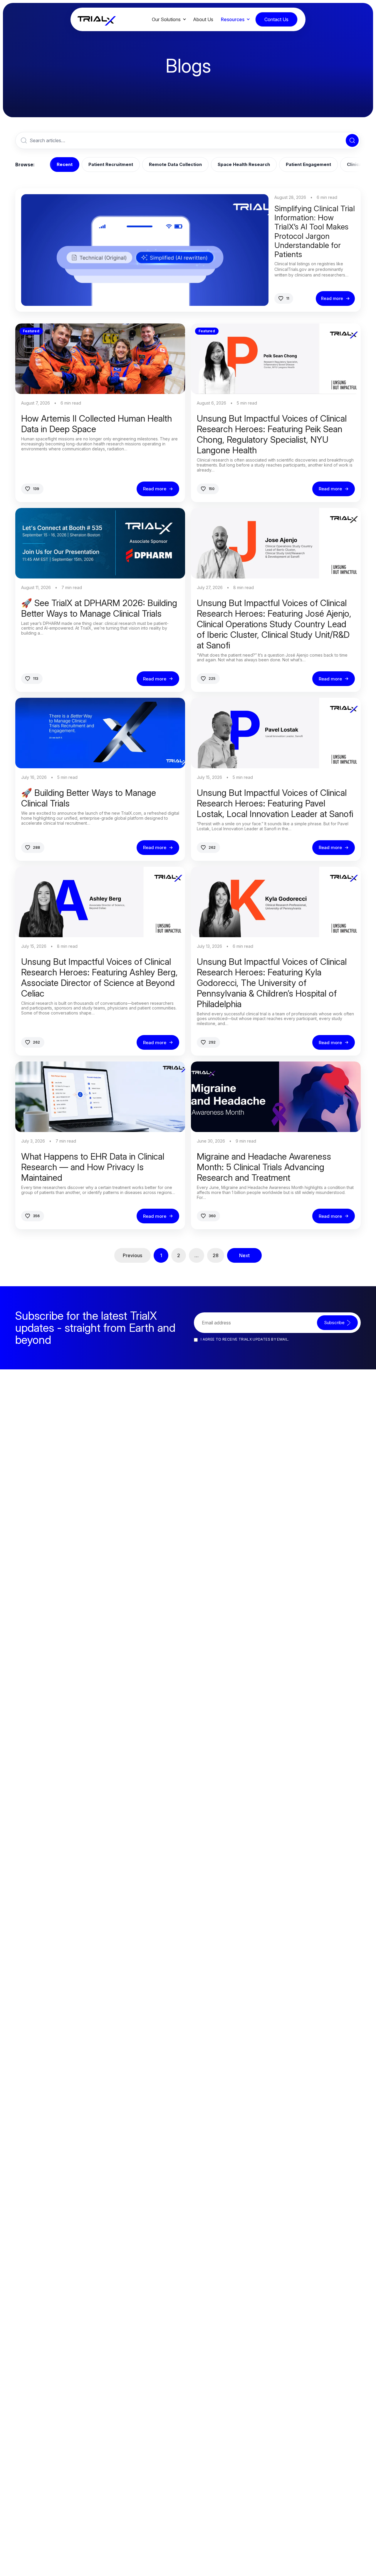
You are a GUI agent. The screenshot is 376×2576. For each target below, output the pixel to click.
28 (216, 1255)
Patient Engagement (308, 164)
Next (244, 1255)
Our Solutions (166, 19)
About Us (203, 19)
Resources (233, 19)
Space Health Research (244, 164)
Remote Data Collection (175, 164)
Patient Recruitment (111, 164)
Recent (65, 164)
